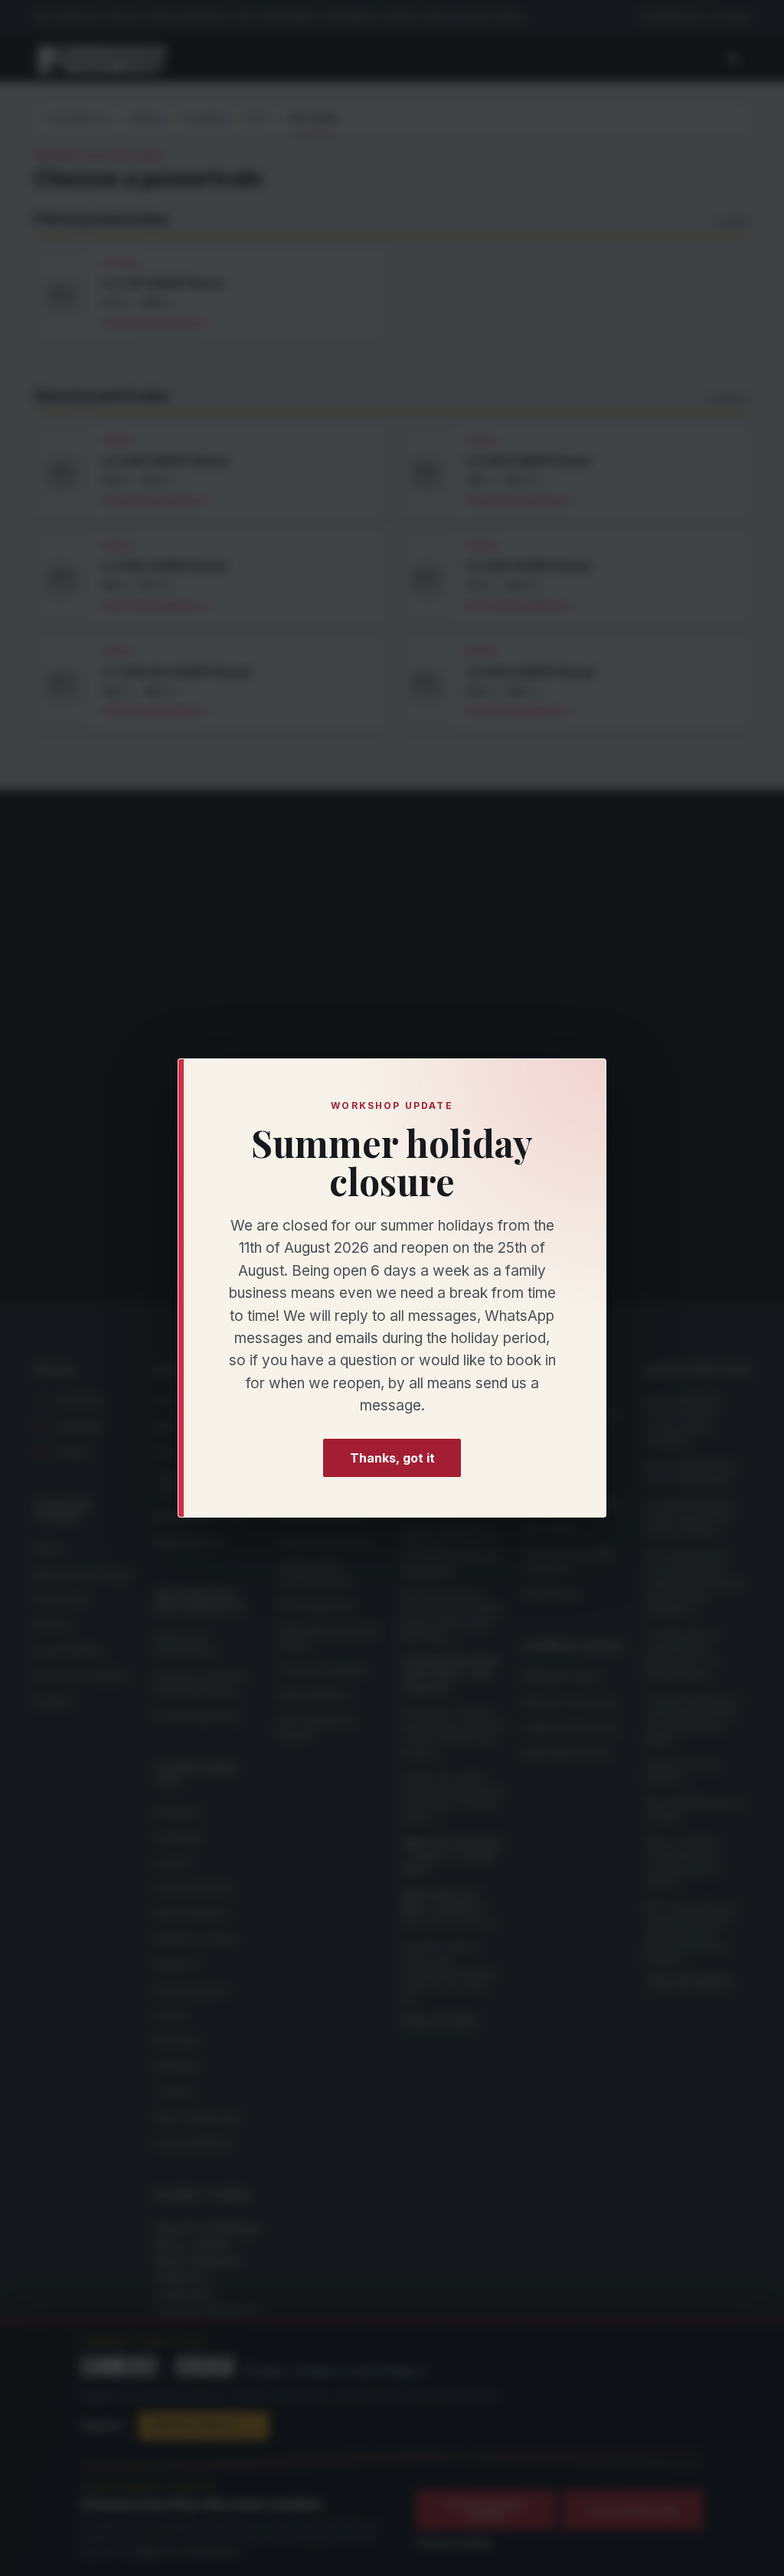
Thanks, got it (392, 1458)
